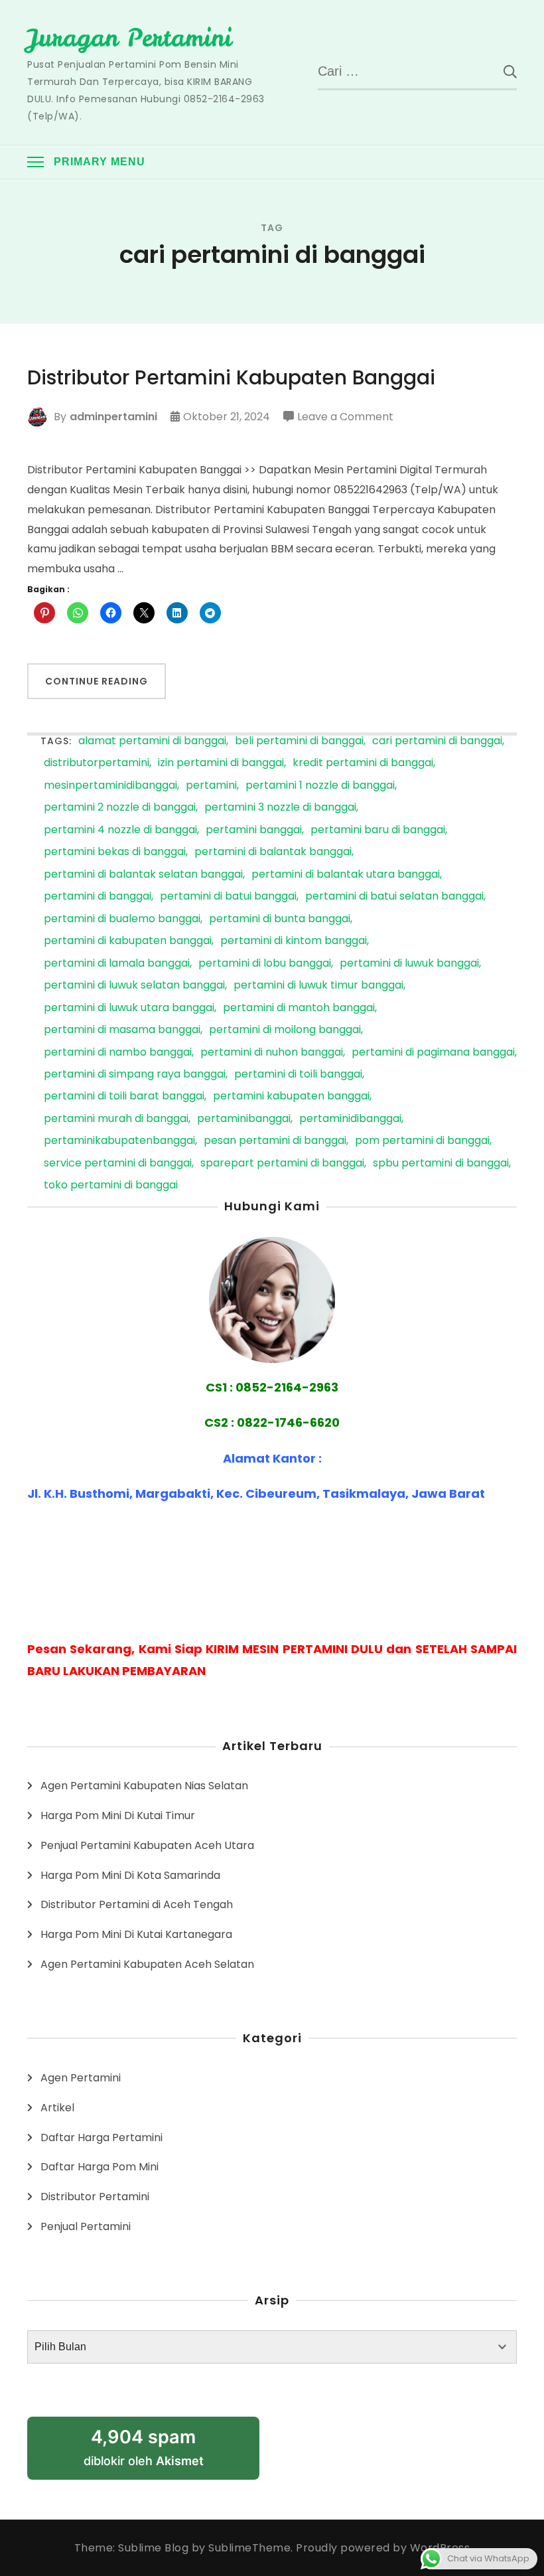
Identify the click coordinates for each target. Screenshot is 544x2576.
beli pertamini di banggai (299, 741)
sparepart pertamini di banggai (282, 1164)
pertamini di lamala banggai (117, 964)
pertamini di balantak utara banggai (346, 875)
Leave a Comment (345, 418)
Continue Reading (97, 681)
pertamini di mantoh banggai (299, 1008)
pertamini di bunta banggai (280, 919)
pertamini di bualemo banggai (122, 919)
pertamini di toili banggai (298, 1075)
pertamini (211, 786)
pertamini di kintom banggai (294, 941)
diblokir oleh (144, 2447)
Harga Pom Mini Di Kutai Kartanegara (136, 1934)
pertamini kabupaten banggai (291, 1096)
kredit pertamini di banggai (363, 763)
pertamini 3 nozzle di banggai (280, 808)
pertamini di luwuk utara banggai (129, 1008)
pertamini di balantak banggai (273, 852)
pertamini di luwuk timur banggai (318, 986)
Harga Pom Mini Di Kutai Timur (118, 1815)
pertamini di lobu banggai (265, 964)
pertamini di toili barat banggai (124, 1096)
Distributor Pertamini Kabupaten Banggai (231, 378)
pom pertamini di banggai (422, 1141)
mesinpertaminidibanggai (110, 786)
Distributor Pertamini (95, 2197)
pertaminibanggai (244, 1119)
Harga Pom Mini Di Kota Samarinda (130, 1875)
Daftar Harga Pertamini (102, 2137)
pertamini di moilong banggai (285, 1030)
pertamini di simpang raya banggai (135, 1075)
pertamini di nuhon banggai (272, 1053)
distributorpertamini (97, 763)
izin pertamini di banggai (221, 763)
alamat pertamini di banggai (152, 741)
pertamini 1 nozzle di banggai (320, 786)
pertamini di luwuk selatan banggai (134, 986)
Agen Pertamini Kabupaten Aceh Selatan (147, 1964)
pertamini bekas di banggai (115, 852)
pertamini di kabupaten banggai (128, 941)
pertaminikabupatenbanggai (119, 1141)
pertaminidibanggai (350, 1119)
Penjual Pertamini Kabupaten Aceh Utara (147, 1845)
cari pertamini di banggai (437, 741)
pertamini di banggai (98, 897)
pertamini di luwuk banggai (409, 964)
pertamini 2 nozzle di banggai (120, 808)
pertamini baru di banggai (378, 830)
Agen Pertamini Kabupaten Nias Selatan (144, 1786)
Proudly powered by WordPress (383, 2548)
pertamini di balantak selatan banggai (143, 875)
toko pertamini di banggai (111, 1185)
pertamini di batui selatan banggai (394, 897)
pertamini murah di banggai (116, 1119)
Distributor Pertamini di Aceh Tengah (137, 1904)
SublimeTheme (249, 2548)
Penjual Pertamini (86, 2226)
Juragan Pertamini (129, 38)
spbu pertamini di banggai (441, 1164)
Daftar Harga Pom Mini (100, 2167)
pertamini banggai (254, 830)
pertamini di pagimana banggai (433, 1053)
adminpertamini (113, 417)
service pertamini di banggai (118, 1164)
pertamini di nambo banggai (118, 1053)
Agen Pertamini (81, 2078)
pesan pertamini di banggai (275, 1141)
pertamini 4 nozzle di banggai (120, 830)
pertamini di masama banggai (122, 1030)
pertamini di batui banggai (228, 897)
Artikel (57, 2108)
